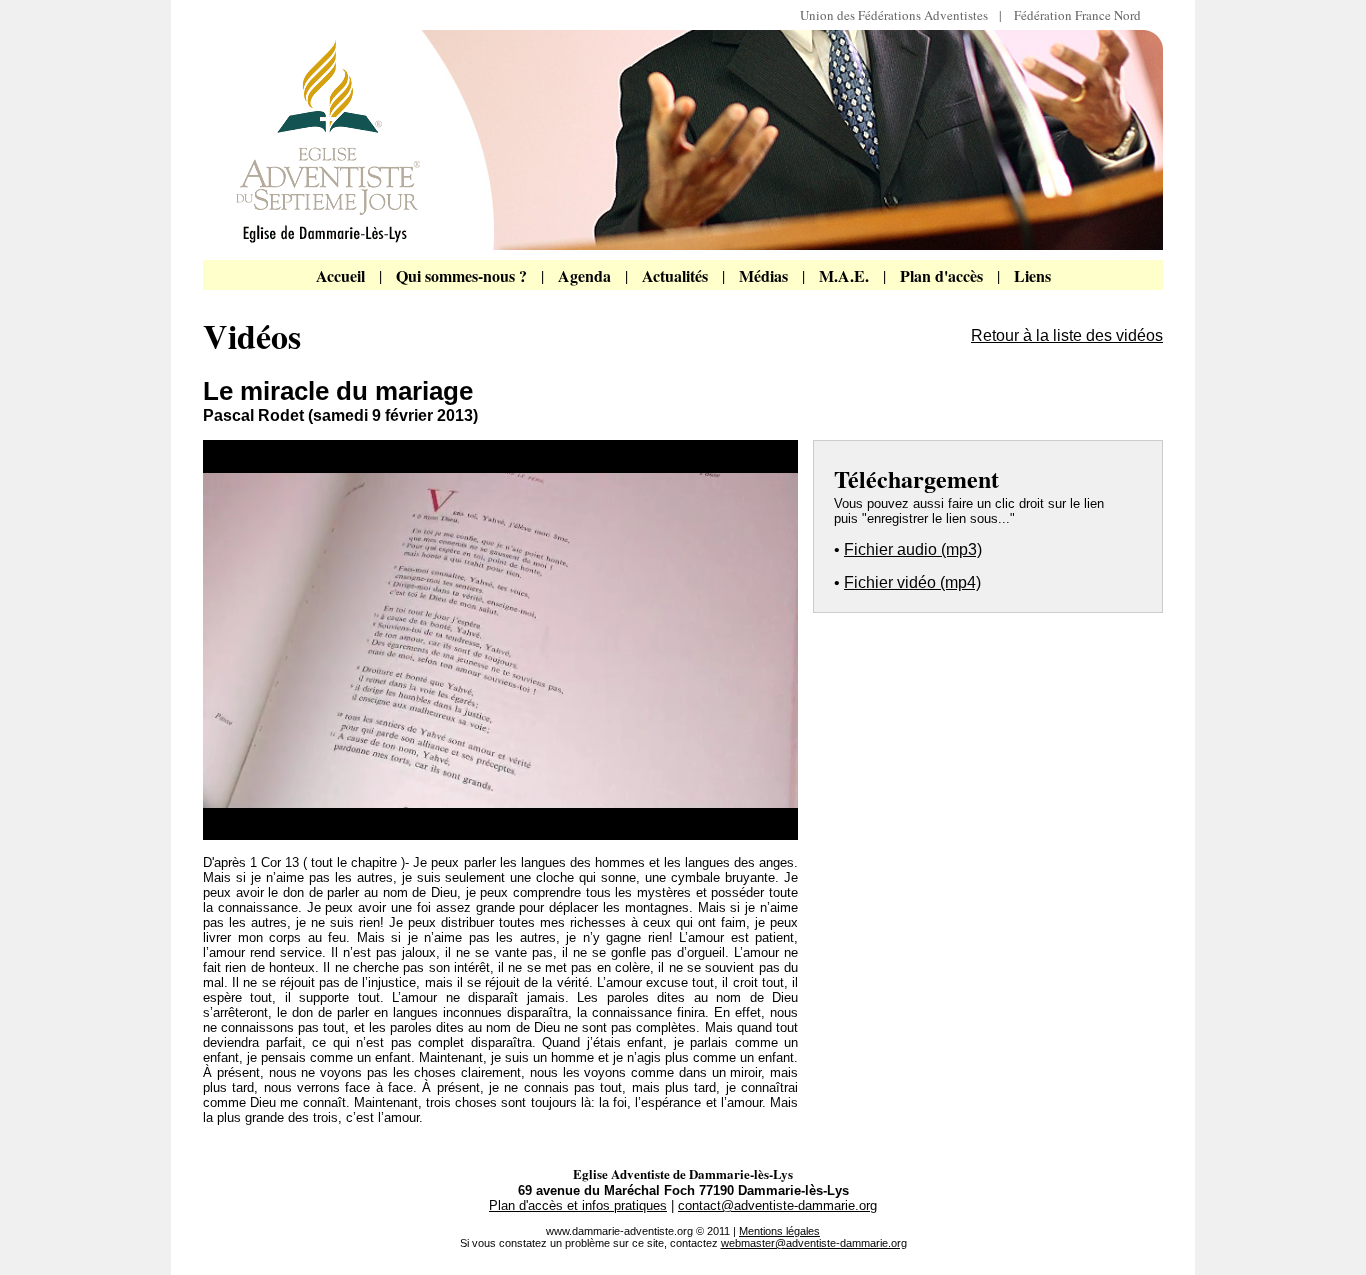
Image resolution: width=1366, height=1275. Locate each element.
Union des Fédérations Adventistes (899, 15)
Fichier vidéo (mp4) (912, 582)
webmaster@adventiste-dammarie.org (814, 1243)
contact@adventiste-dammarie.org (777, 1205)
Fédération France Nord (1077, 15)
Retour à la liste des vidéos (1067, 335)
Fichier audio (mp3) (913, 549)
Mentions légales (779, 1231)
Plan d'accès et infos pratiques (578, 1205)
